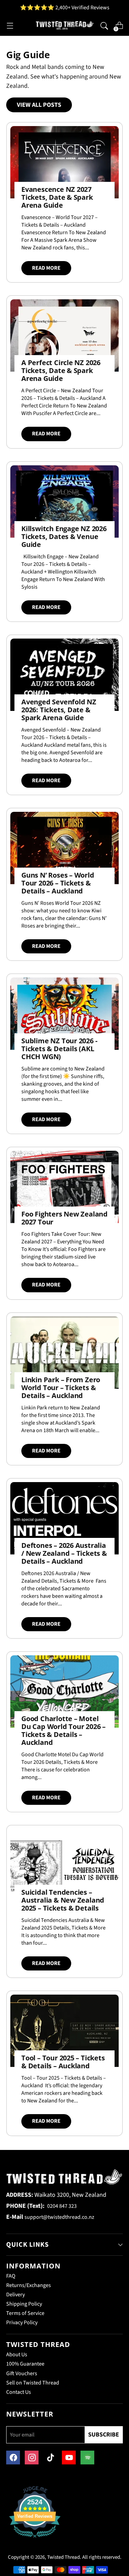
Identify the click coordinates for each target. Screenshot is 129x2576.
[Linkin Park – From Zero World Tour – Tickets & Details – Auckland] (64, 1353)
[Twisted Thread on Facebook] (13, 2458)
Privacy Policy (22, 2322)
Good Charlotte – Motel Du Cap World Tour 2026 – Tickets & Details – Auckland (63, 1730)
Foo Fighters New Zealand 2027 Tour (64, 1218)
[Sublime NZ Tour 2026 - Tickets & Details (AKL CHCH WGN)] (64, 1014)
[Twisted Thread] (65, 25)
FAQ (11, 2276)
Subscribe (104, 2435)
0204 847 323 (62, 2206)
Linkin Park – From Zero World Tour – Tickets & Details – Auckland (61, 1388)
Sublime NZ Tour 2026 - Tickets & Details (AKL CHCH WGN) (59, 1049)
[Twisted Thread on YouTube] (69, 2458)
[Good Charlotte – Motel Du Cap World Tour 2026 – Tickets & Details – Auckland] (64, 1692)
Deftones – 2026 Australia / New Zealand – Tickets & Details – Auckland (64, 1553)
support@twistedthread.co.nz (59, 2217)
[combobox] (104, 25)
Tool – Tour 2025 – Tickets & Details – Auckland (63, 2062)
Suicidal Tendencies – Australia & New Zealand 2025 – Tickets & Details (63, 1900)
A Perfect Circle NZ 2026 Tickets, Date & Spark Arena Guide (61, 370)
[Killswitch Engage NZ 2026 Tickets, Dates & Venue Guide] (64, 501)
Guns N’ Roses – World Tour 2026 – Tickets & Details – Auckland (58, 883)
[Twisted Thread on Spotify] (87, 2458)
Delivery (15, 2295)
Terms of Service (25, 2313)
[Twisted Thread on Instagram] (32, 2458)
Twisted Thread (63, 2557)
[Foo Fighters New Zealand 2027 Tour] (64, 1187)
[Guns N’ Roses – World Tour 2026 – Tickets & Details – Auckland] (64, 848)
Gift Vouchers (22, 2373)
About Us (17, 2355)
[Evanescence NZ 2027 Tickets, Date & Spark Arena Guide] (64, 162)
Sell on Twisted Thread (33, 2383)
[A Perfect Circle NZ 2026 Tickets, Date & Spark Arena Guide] (64, 335)
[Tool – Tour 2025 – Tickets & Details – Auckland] (64, 2031)
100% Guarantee (25, 2364)
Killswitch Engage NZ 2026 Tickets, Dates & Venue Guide (64, 536)
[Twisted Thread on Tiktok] (50, 2458)
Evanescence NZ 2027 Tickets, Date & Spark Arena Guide (57, 197)
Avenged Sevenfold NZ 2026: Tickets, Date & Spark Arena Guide (59, 710)
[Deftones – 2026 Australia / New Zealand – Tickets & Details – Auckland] (64, 1518)
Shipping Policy (24, 2304)
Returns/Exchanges (29, 2285)
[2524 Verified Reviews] (35, 2539)
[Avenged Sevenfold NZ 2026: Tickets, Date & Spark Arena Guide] (64, 675)
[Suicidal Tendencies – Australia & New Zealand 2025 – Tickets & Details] (64, 1865)
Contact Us (19, 2392)
